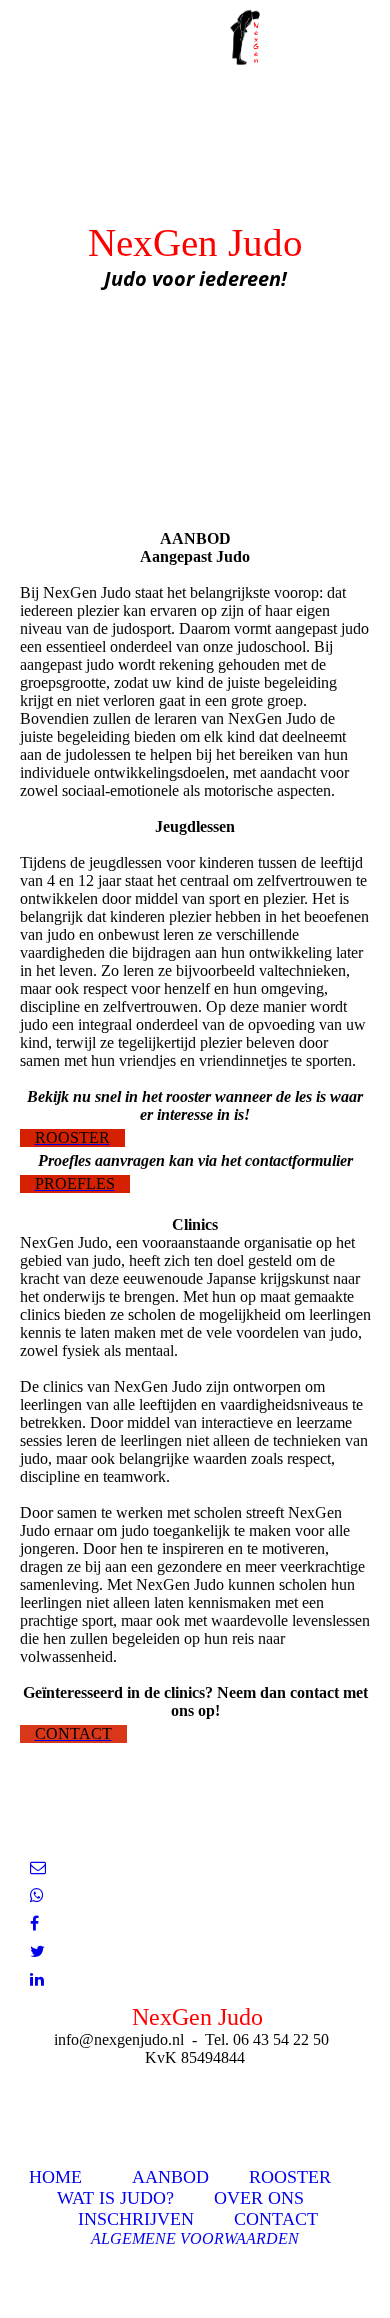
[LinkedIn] (37, 1979)
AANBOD (170, 2177)
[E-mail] (38, 1867)
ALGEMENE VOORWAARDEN (195, 2238)
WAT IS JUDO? (115, 2198)
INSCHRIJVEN (136, 2219)
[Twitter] (37, 1951)
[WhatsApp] (37, 1895)
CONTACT (276, 2219)
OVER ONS (259, 2198)
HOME (55, 2177)
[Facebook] (34, 1923)
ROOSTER (290, 2177)
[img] (250, 35)
